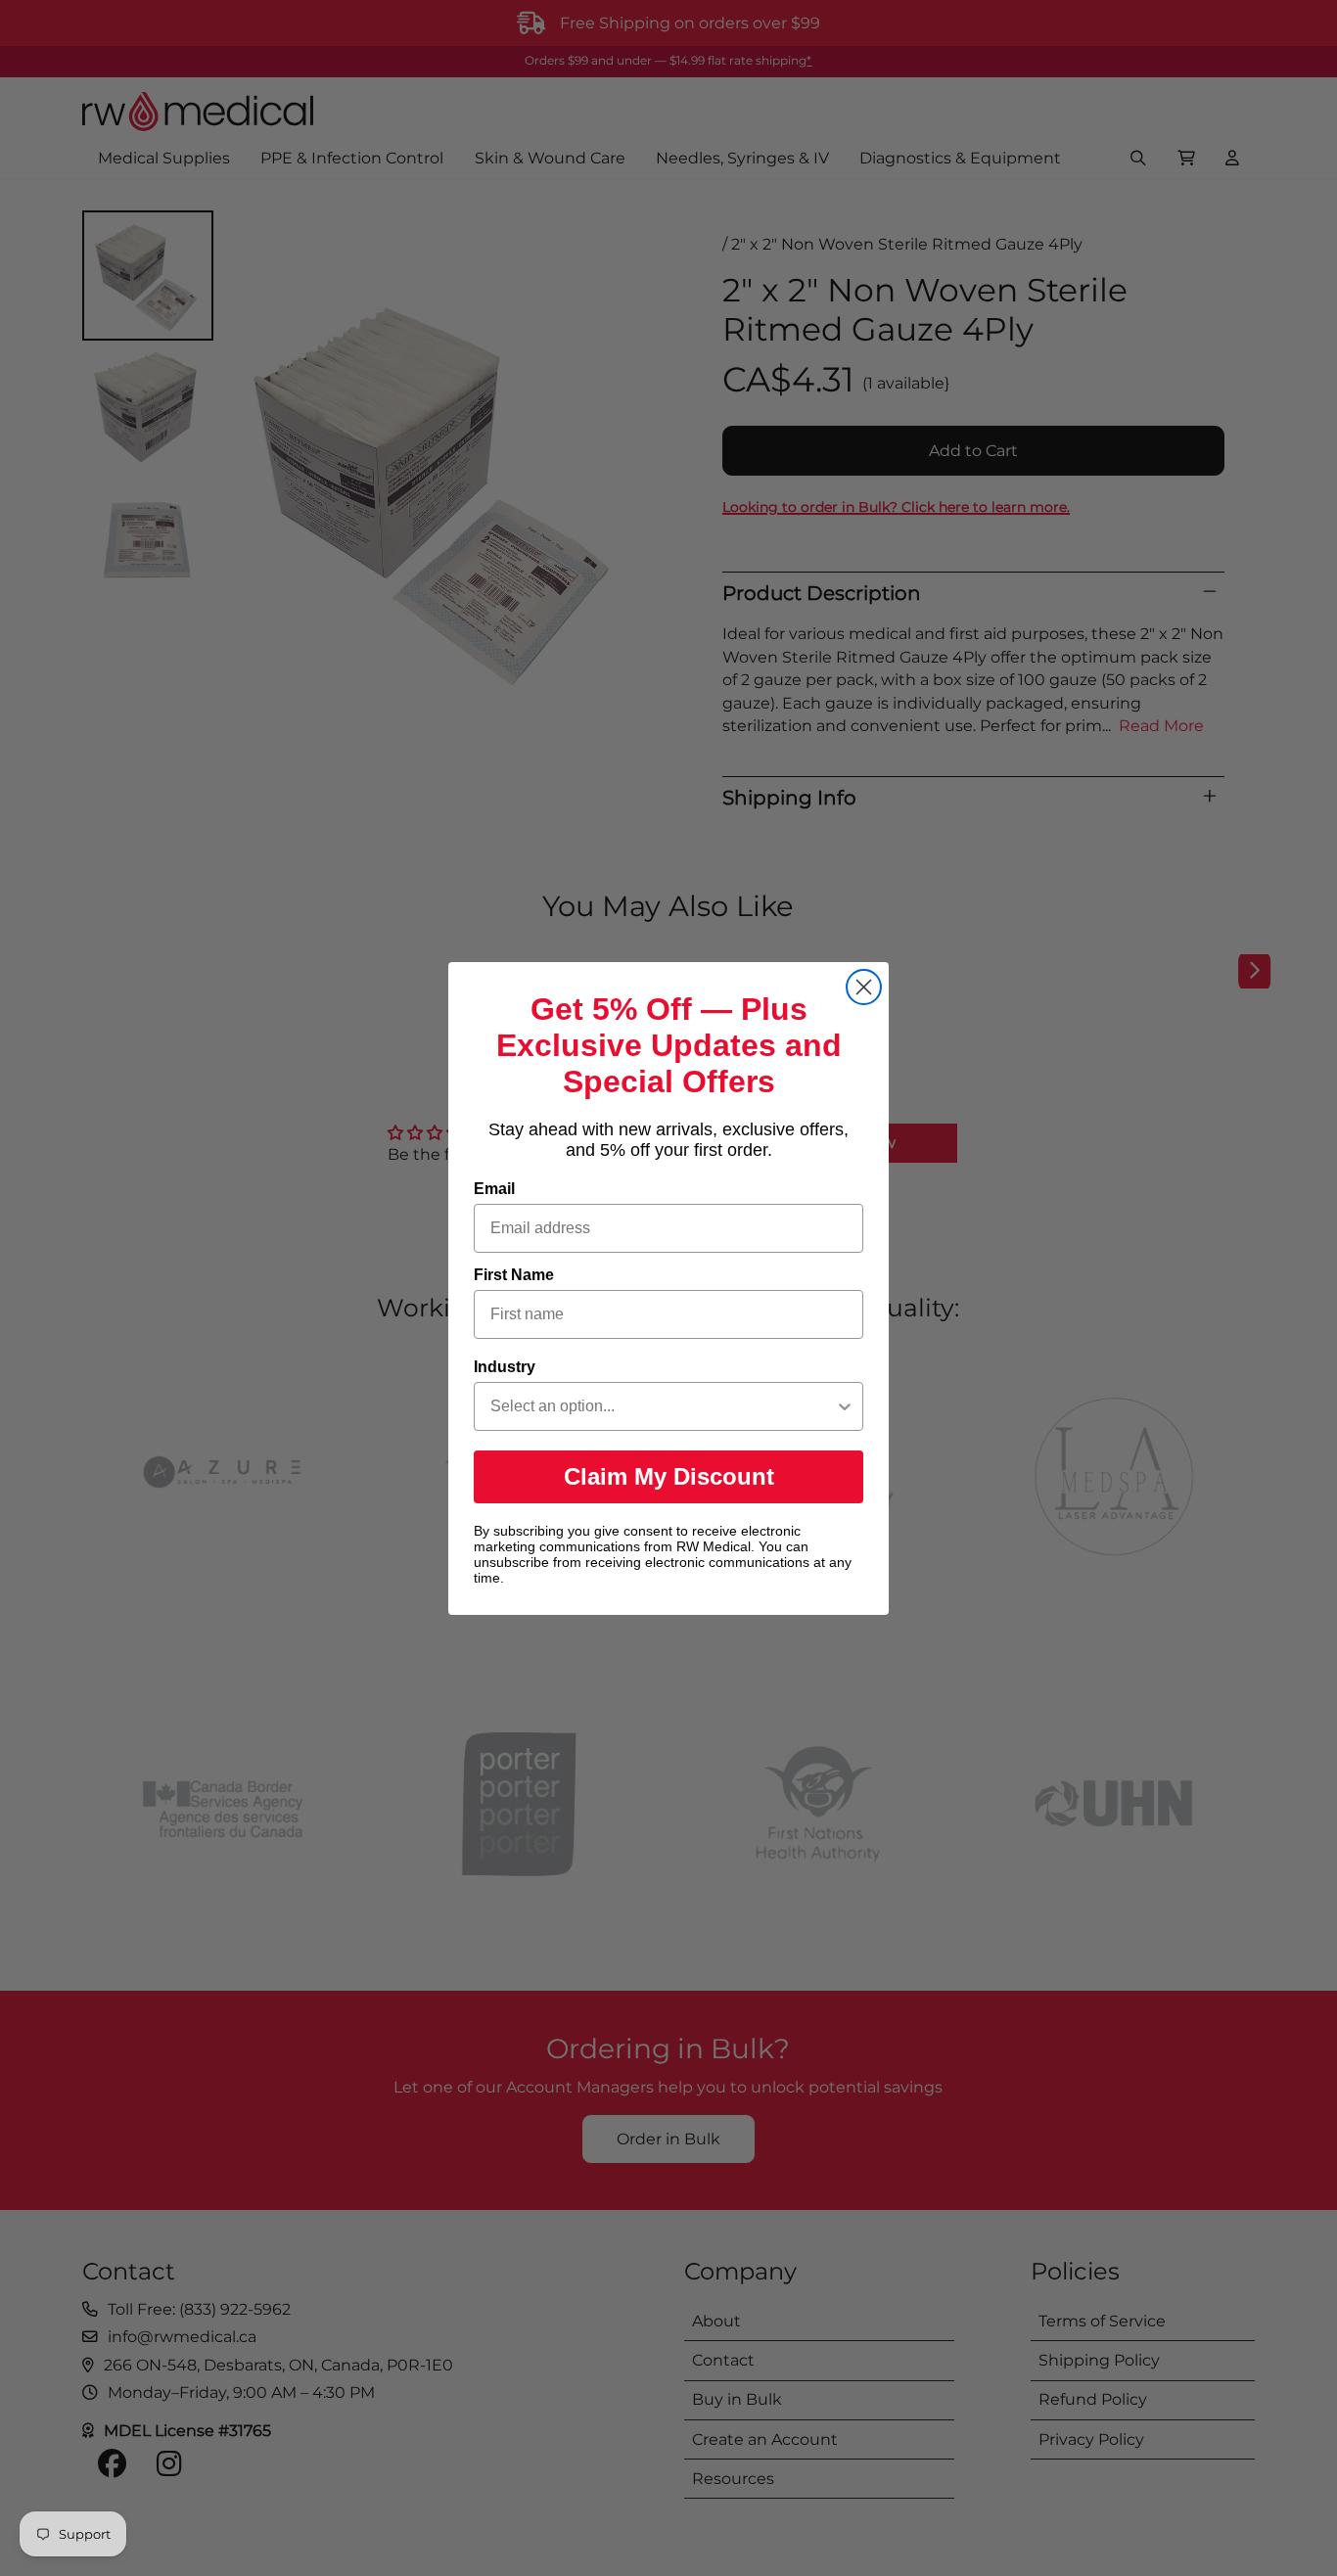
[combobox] (663, 1406)
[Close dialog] (864, 987)
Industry (505, 1367)
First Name (514, 1275)
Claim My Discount (669, 1476)
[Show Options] (845, 1406)
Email (494, 1189)
